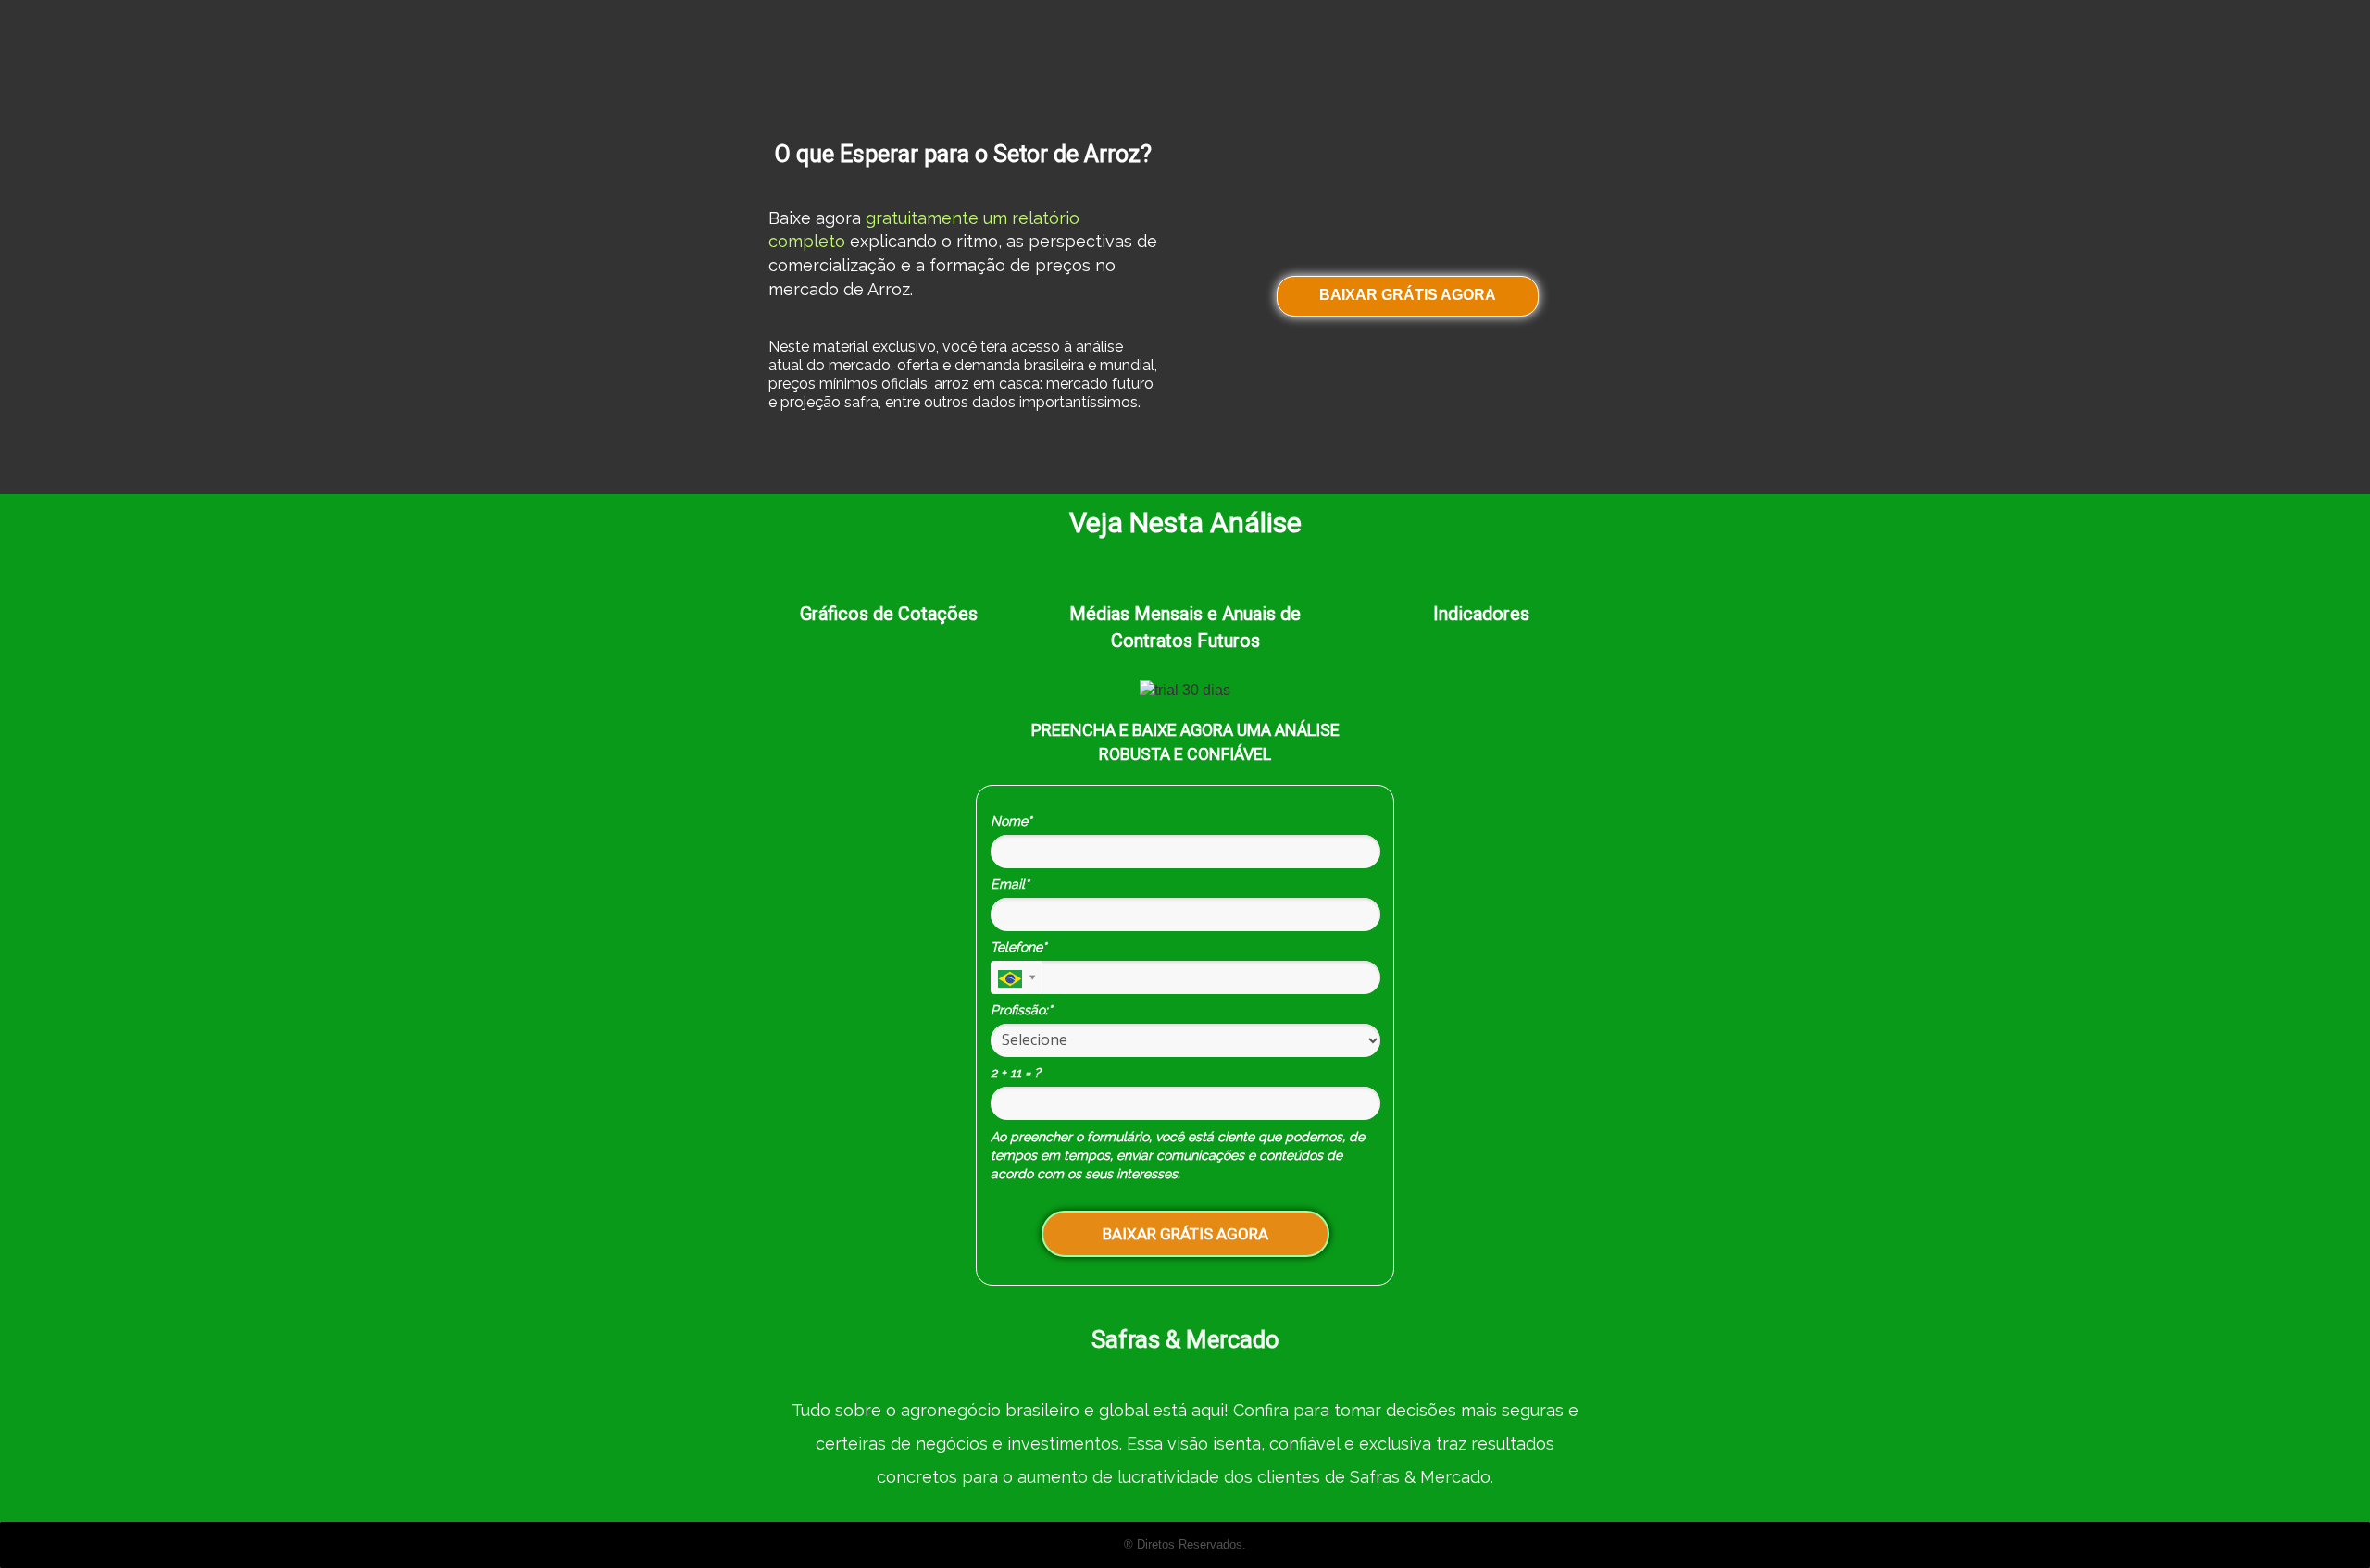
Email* (1010, 884)
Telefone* (1018, 947)
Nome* (1011, 821)
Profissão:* (1021, 1010)
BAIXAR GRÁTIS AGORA (1408, 295)
